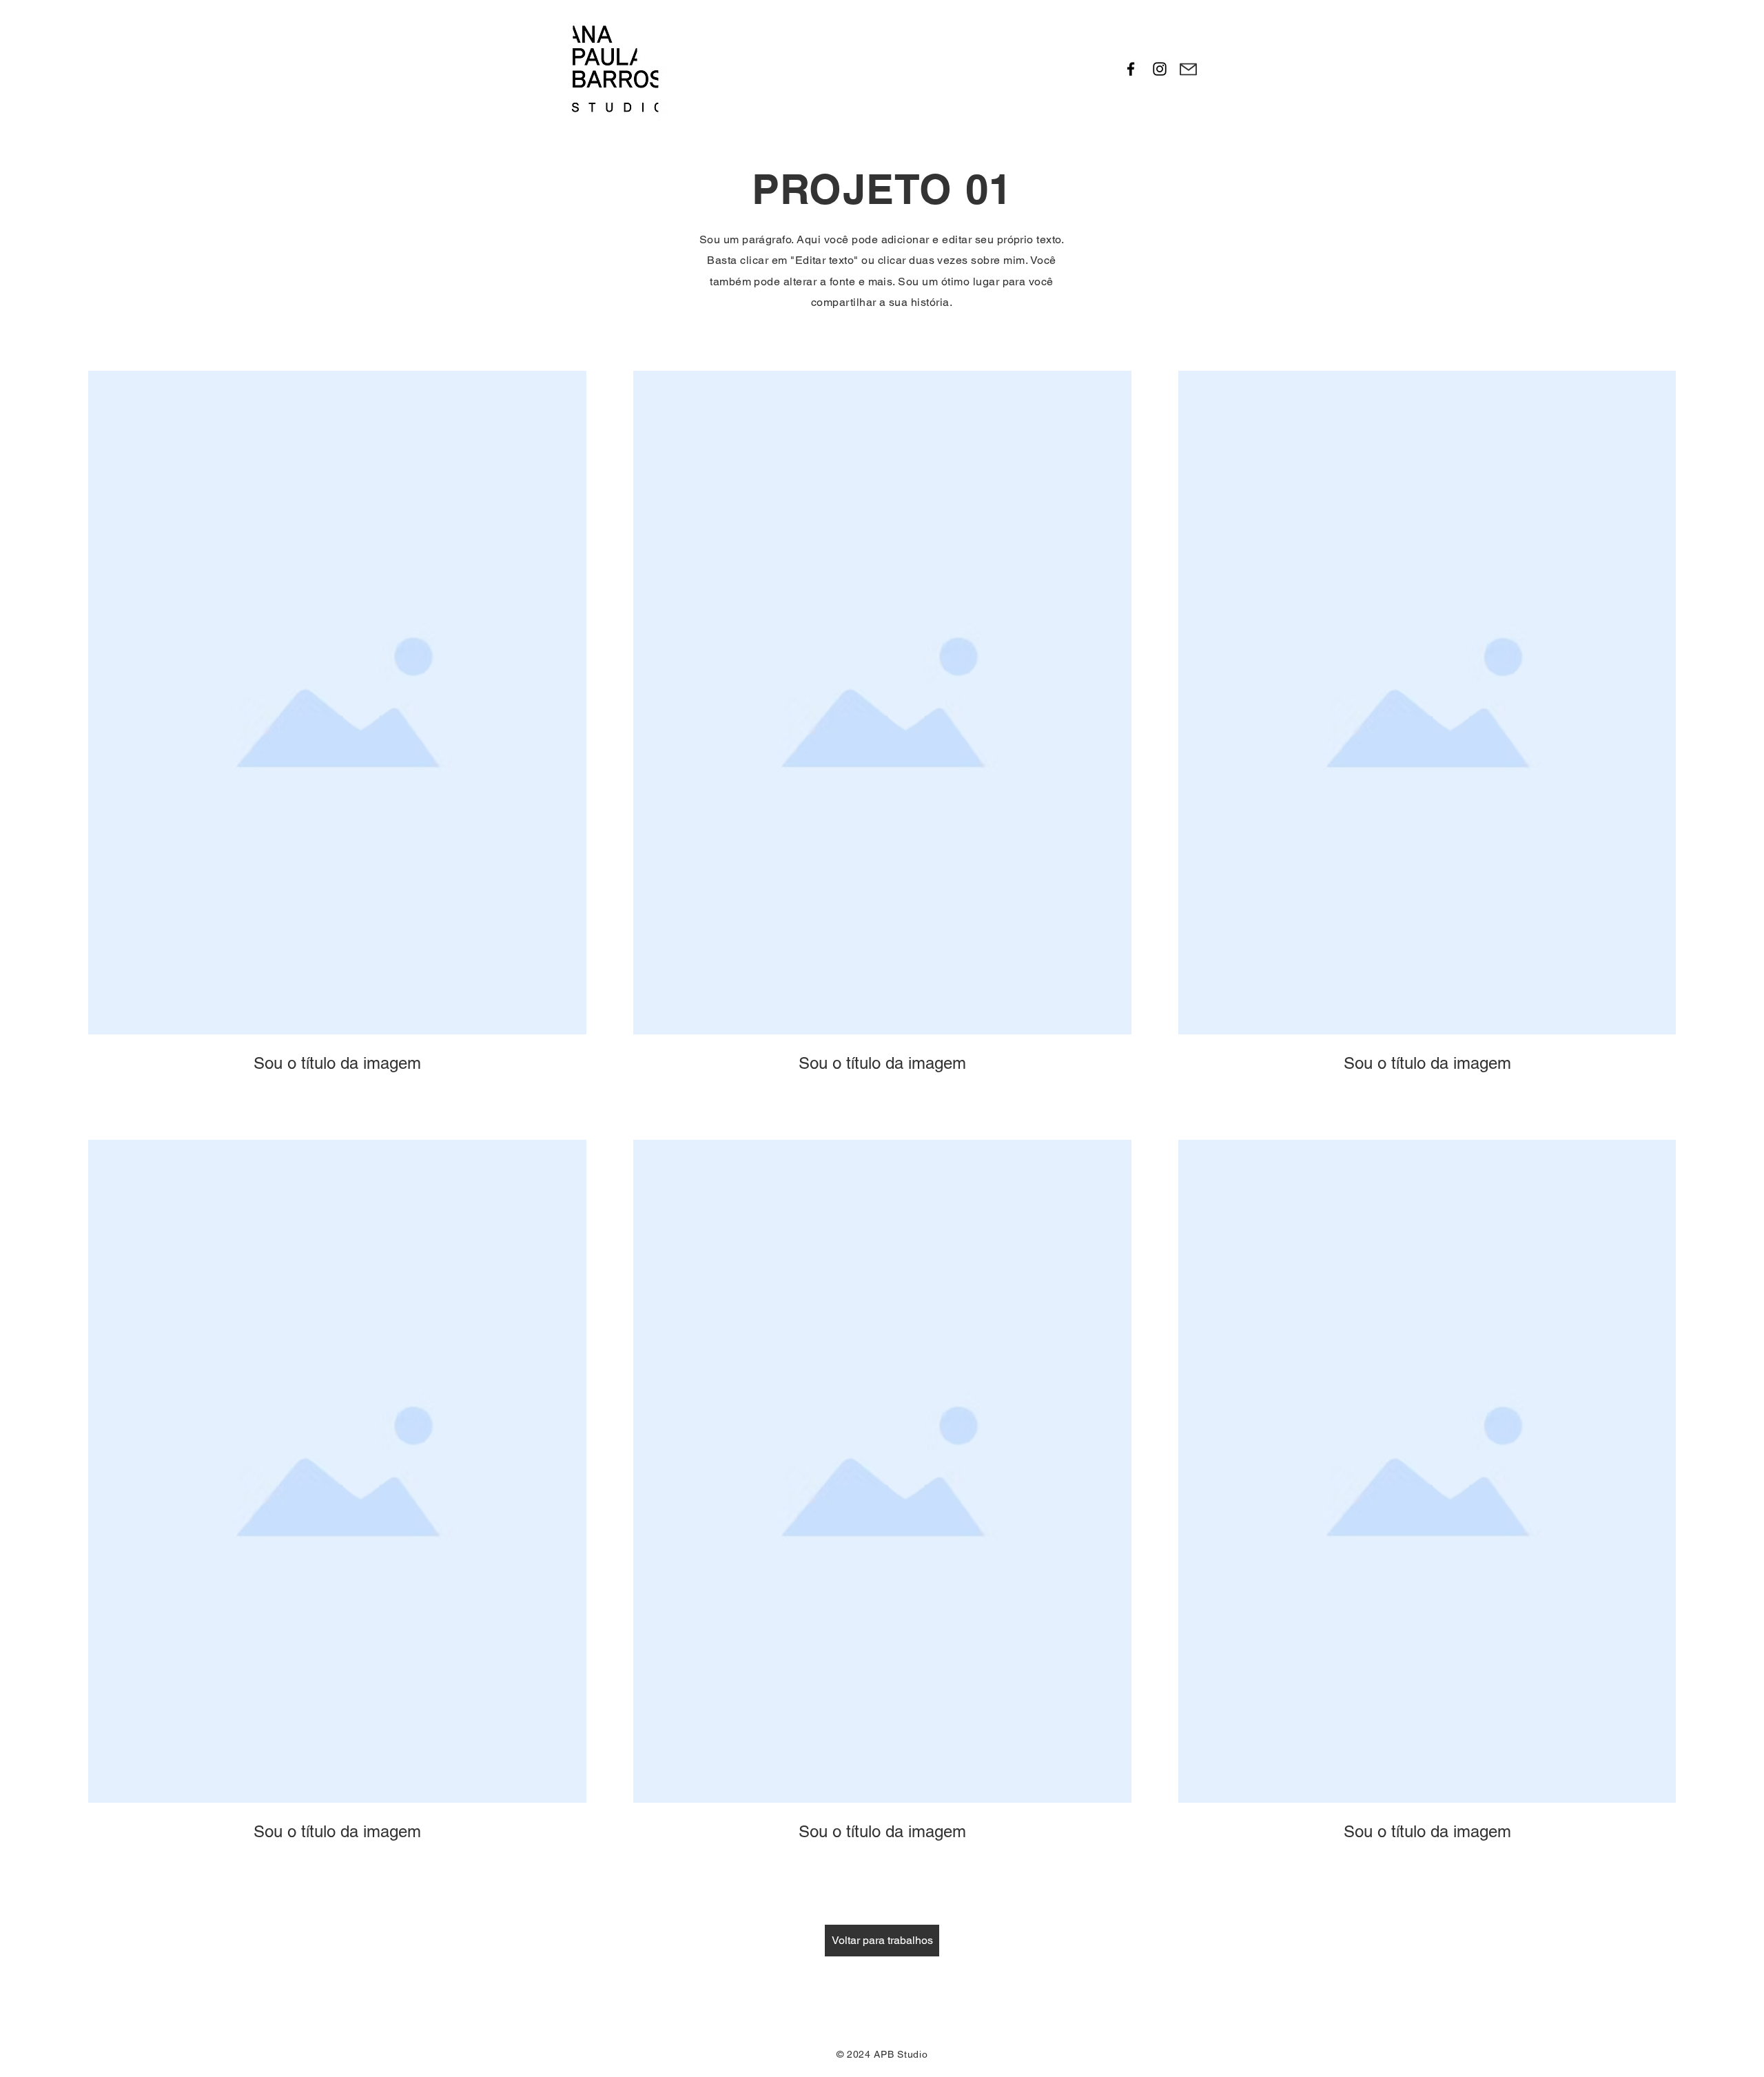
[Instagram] (1160, 69)
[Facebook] (1131, 69)
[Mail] (1188, 69)
